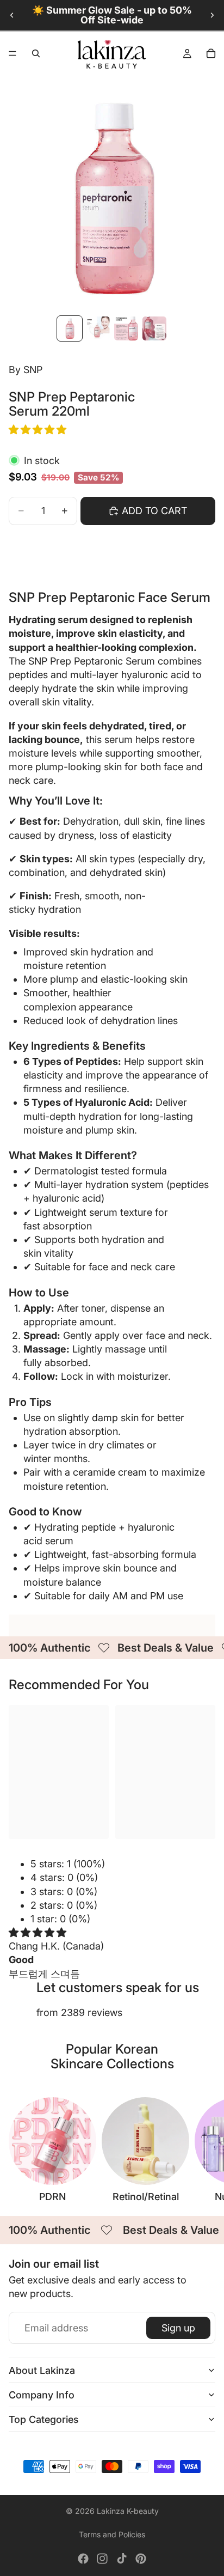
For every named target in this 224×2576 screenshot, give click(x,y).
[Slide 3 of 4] (126, 328)
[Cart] (211, 53)
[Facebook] (83, 2559)
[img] (38, 1932)
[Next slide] (212, 15)
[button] (39, 430)
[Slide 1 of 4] (70, 328)
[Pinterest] (141, 2559)
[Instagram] (102, 2559)
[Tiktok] (122, 2559)
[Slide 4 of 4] (154, 328)
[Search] (36, 53)
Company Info (42, 2395)
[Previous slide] (12, 15)
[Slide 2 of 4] (98, 328)
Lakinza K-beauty (128, 2511)
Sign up (178, 2328)
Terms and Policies (112, 2534)
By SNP (26, 370)
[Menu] (13, 53)
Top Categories (44, 2419)
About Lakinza (42, 2370)
